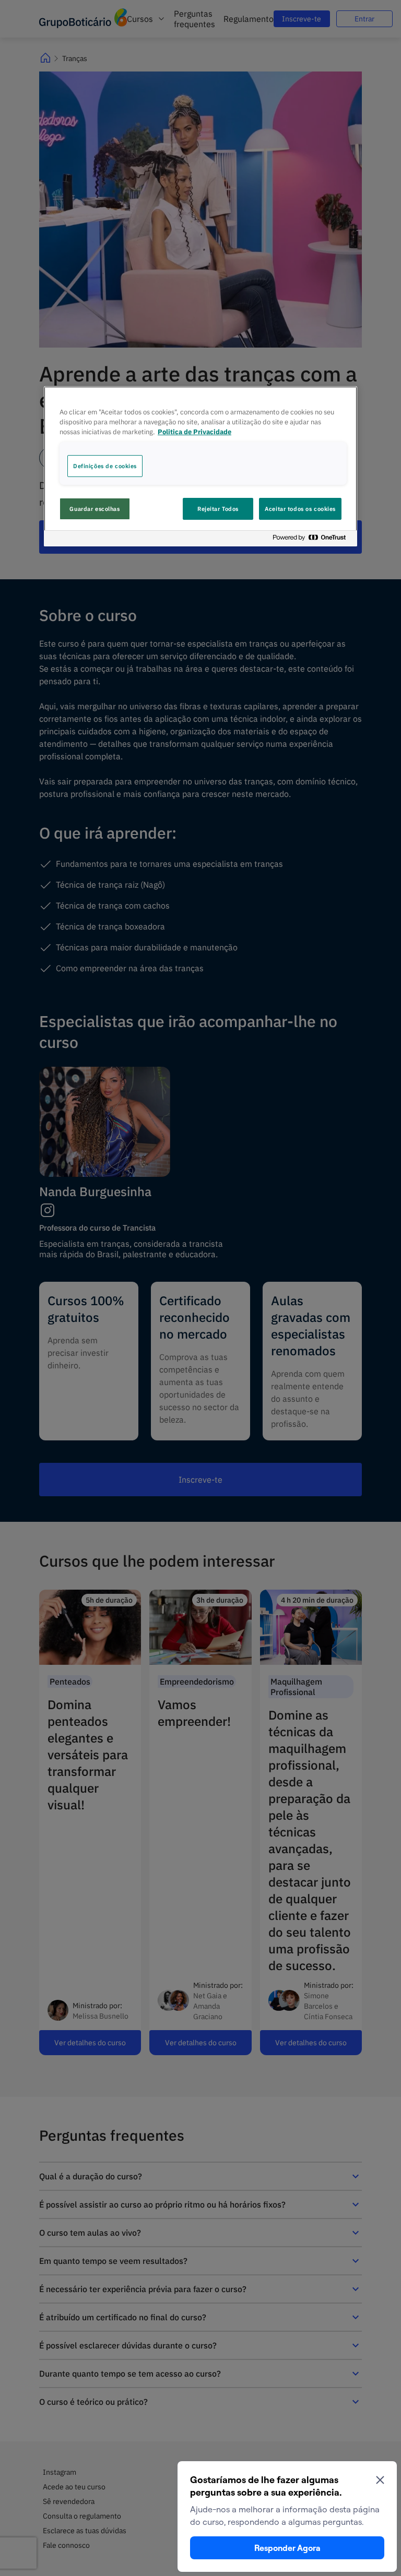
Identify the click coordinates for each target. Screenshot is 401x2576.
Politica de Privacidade (194, 432)
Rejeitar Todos (218, 509)
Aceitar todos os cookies (300, 509)
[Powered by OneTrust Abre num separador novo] (312, 540)
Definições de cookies (105, 466)
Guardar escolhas (95, 509)
